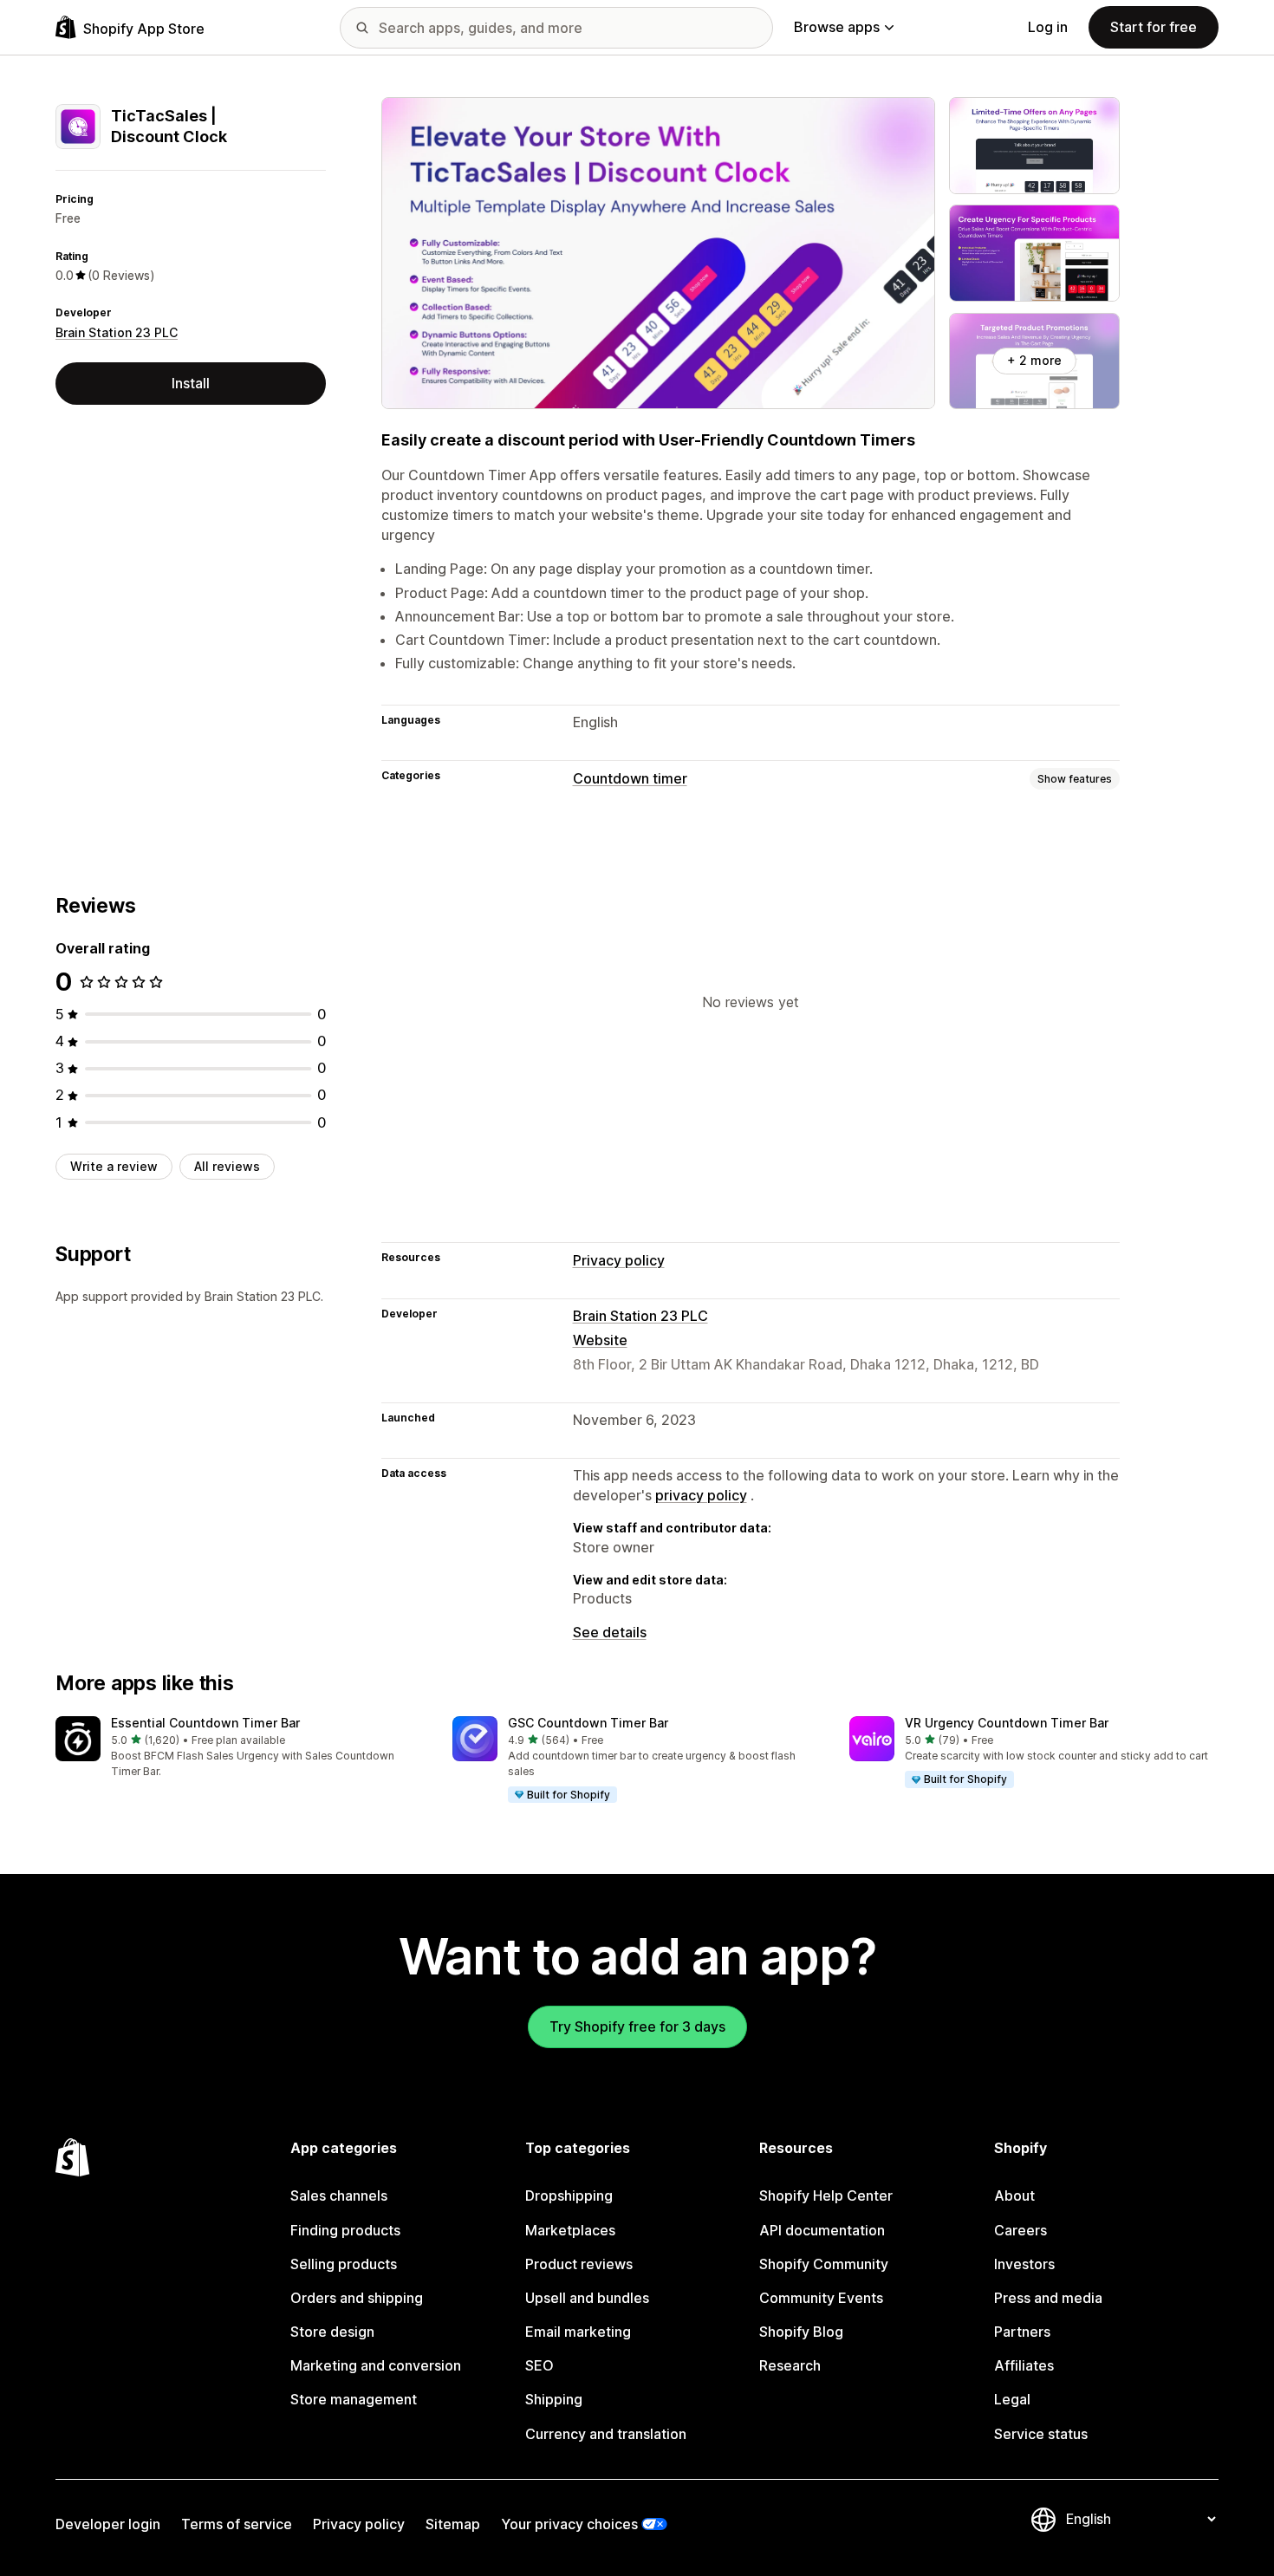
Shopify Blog (801, 2332)
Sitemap (453, 2524)
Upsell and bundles (587, 2298)
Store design (332, 2332)
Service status (1041, 2434)
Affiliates (1024, 2365)
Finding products (345, 2230)
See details (610, 1632)
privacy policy (701, 1495)
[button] (240, 1748)
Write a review (114, 1166)
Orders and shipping (357, 2298)
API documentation (822, 2230)
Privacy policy (619, 1260)
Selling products (344, 2264)
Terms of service (237, 2524)
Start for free (1154, 27)
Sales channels (339, 2195)
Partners (1022, 2332)
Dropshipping (569, 2195)
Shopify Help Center (826, 2195)
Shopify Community (824, 2264)
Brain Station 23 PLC (117, 332)
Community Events (821, 2298)
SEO (539, 2365)
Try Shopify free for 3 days (637, 2026)
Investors (1024, 2264)
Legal (1012, 2399)
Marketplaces (570, 2230)
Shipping (554, 2399)
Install (191, 383)
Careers (1020, 2230)
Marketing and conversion (376, 2365)
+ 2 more (1034, 360)
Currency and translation (606, 2434)
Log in (1048, 27)
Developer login (108, 2524)
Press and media (1048, 2298)
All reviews (227, 1166)
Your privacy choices (569, 2524)
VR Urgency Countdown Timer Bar (1007, 1723)
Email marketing (578, 2332)
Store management (354, 2399)
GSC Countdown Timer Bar (588, 1723)
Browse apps (837, 27)
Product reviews (579, 2264)
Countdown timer (630, 778)
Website (600, 1340)
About (1014, 2195)
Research (790, 2365)
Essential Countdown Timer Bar (205, 1723)
